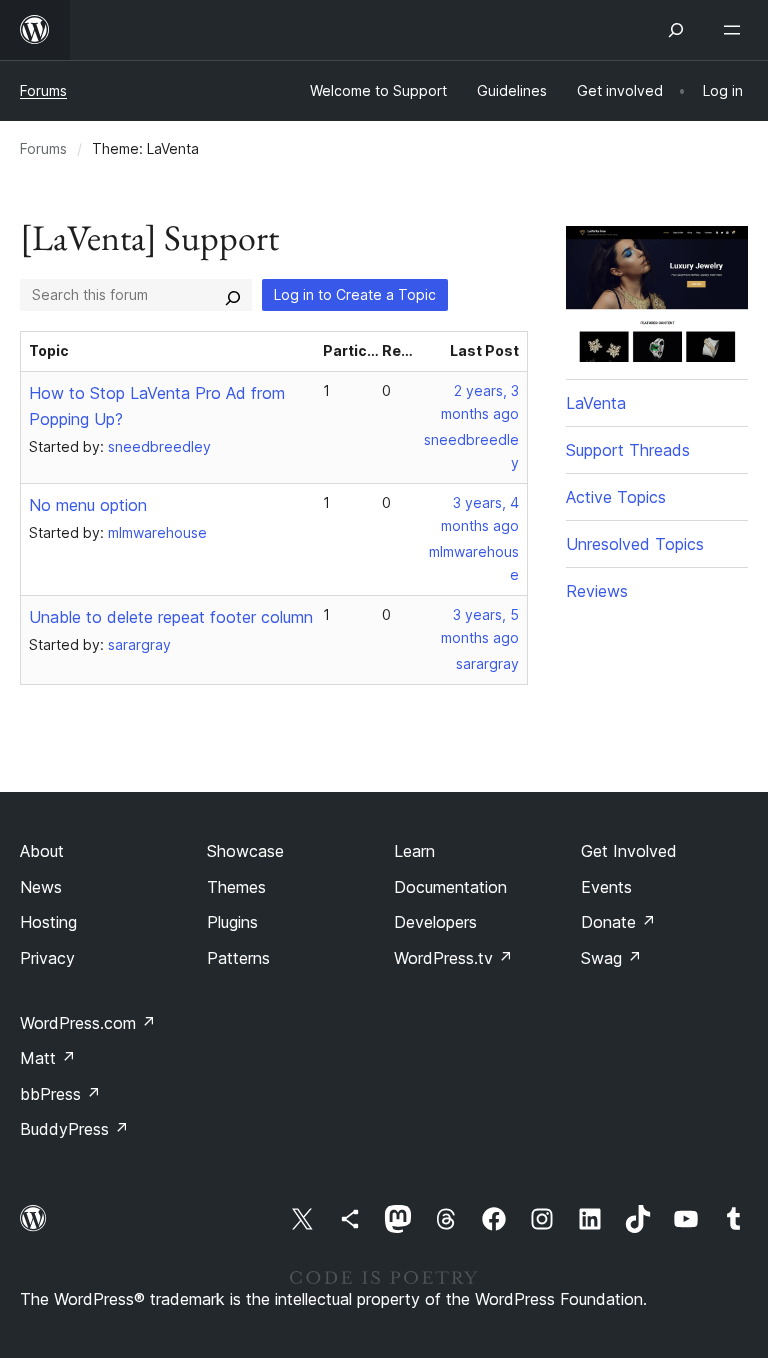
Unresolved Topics (635, 544)
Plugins (232, 922)
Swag (611, 958)
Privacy (47, 958)
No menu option (88, 505)
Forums (43, 90)
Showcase (245, 851)
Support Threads (628, 450)
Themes (236, 887)
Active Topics (616, 497)
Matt (48, 1058)
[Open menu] (736, 30)
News (41, 887)
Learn (414, 851)
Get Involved (629, 851)
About (42, 851)
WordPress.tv (453, 958)
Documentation (450, 887)
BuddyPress (74, 1129)
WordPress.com (88, 1023)
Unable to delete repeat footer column (171, 617)
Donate (618, 922)
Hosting (48, 922)
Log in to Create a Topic (355, 294)
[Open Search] (676, 30)
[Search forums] (233, 295)
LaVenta (596, 403)
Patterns (238, 958)
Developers (435, 922)
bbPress (60, 1094)
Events (606, 887)
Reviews (597, 591)
